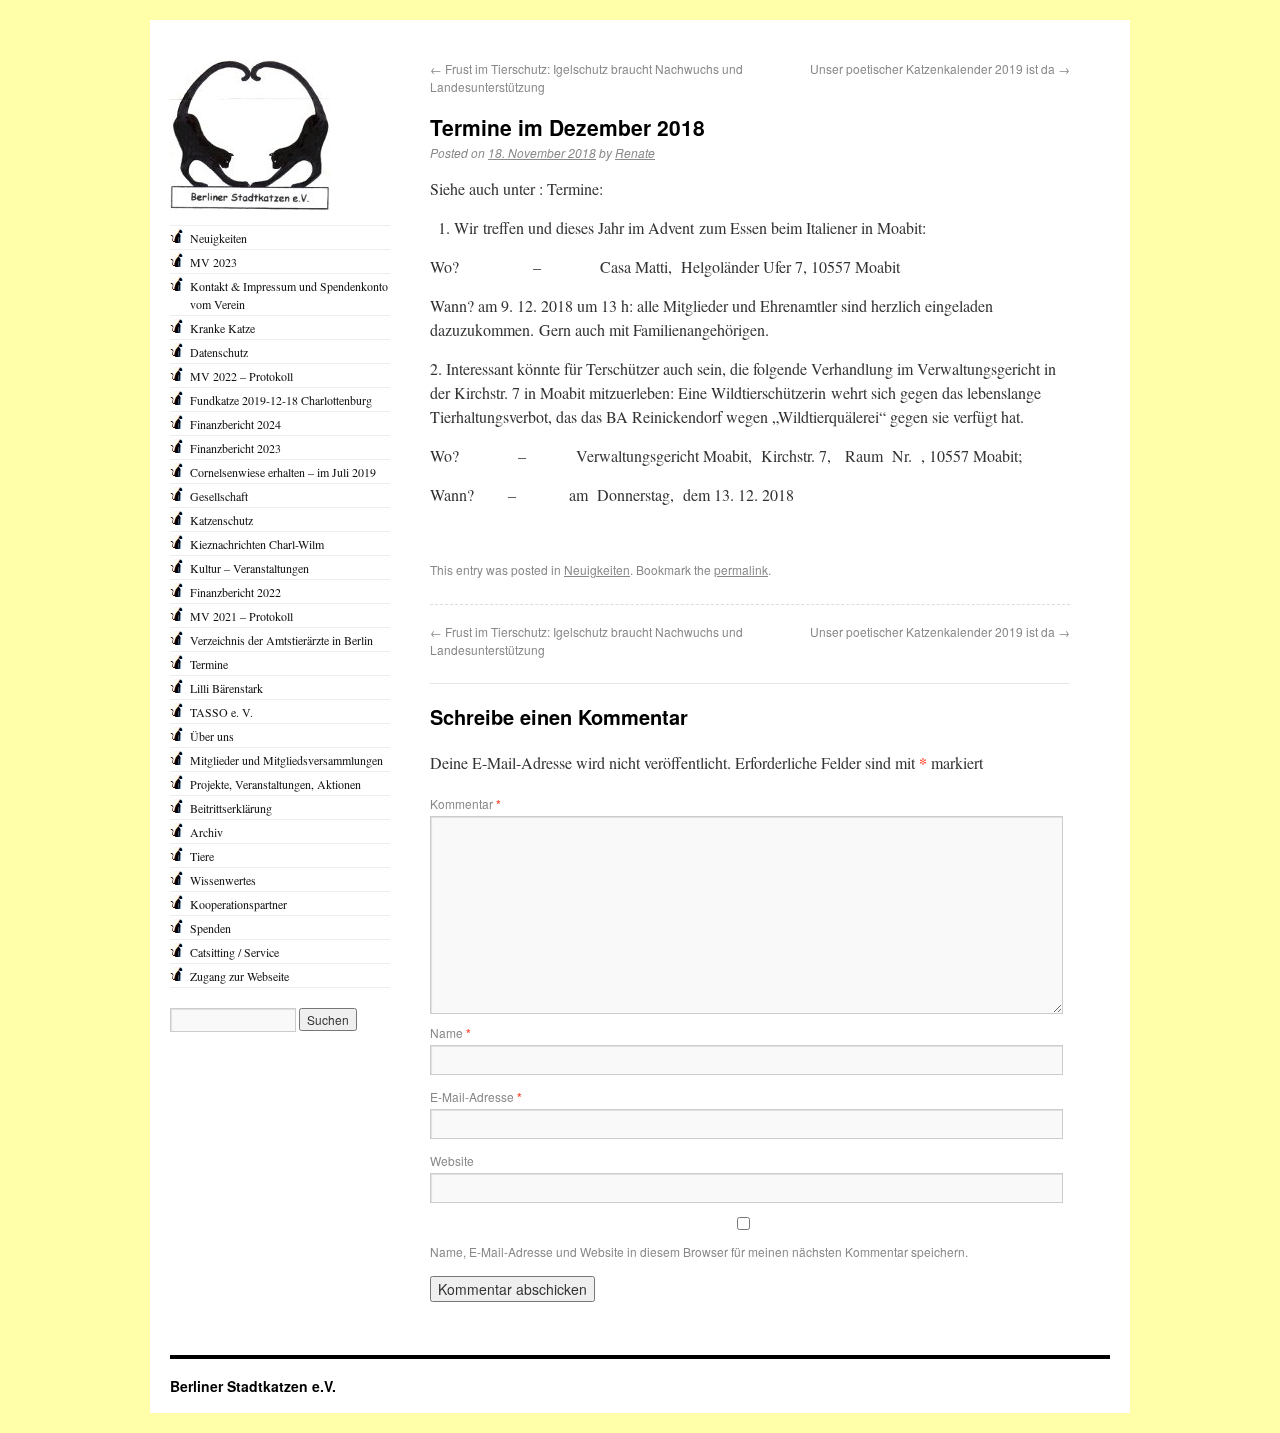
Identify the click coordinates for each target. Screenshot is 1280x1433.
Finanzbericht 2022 (235, 592)
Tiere (202, 856)
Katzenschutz (221, 520)
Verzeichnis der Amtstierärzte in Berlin (281, 640)
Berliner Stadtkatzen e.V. (253, 1386)
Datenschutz (219, 352)
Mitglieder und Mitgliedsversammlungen (286, 760)
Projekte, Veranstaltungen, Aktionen (275, 784)
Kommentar (465, 803)
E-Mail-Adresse (476, 1096)
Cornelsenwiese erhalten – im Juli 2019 (283, 472)
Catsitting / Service (234, 952)
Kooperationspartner (238, 904)
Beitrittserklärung (231, 808)
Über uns (212, 736)
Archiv (206, 832)
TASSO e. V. (221, 712)
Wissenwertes (223, 880)
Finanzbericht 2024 (235, 424)
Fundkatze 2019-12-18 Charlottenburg (281, 400)
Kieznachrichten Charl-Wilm (257, 544)
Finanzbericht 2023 (235, 448)
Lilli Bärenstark (226, 688)
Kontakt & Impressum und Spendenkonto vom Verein (289, 295)
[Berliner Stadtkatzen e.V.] (250, 206)
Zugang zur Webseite (239, 976)
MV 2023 (213, 262)
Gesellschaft (219, 496)
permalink (741, 569)
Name (450, 1032)
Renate (635, 152)
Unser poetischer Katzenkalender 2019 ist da (940, 68)
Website (452, 1160)
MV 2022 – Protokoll (241, 376)
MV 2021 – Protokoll (241, 616)
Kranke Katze (222, 328)
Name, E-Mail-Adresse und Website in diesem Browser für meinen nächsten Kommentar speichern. (699, 1251)
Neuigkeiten (597, 569)
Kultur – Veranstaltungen (249, 568)
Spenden (210, 928)
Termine (209, 664)
